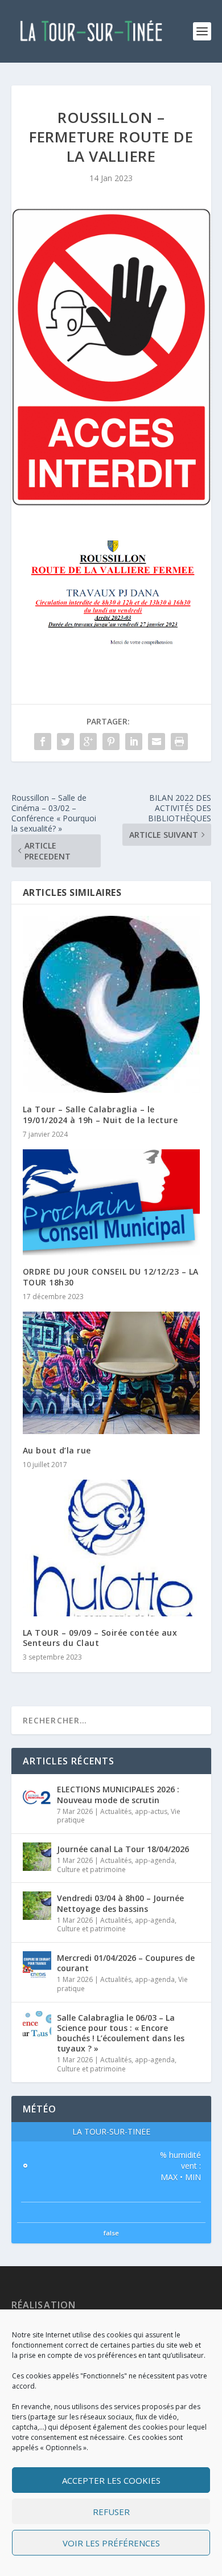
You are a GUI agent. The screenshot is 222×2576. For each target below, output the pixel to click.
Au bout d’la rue (57, 1450)
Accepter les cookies (111, 2480)
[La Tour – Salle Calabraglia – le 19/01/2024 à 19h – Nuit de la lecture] (111, 1004)
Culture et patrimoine (91, 1869)
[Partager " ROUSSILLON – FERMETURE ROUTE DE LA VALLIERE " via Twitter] (65, 742)
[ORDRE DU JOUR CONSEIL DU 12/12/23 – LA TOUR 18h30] (111, 1203)
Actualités (116, 1811)
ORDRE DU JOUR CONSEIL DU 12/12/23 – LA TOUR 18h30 (111, 1277)
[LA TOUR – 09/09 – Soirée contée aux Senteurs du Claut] (111, 1548)
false (111, 2233)
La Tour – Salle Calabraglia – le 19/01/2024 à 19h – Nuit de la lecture (100, 1114)
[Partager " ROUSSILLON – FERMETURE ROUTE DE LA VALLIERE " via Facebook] (43, 742)
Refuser (111, 2512)
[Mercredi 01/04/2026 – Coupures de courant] (37, 1965)
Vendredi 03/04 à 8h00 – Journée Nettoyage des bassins (120, 1903)
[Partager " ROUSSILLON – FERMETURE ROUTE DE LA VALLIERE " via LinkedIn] (134, 742)
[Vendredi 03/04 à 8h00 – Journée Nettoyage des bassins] (37, 1906)
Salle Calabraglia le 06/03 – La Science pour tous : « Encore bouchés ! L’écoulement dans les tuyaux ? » (121, 2033)
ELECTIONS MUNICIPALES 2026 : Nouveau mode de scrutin (118, 1794)
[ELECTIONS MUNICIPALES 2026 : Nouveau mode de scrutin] (37, 1797)
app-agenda (155, 1860)
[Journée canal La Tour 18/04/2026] (37, 1857)
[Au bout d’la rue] (111, 1373)
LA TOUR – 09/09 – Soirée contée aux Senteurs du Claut (100, 1638)
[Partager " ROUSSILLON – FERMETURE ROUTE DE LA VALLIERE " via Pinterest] (111, 742)
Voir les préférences (111, 2543)
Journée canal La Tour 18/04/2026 (123, 1849)
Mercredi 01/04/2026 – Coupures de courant (126, 1963)
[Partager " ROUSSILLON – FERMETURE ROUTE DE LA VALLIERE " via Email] (157, 742)
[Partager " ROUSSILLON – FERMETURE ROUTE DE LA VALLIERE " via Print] (179, 742)
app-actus (151, 1811)
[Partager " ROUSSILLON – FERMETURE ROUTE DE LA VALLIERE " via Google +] (88, 742)
